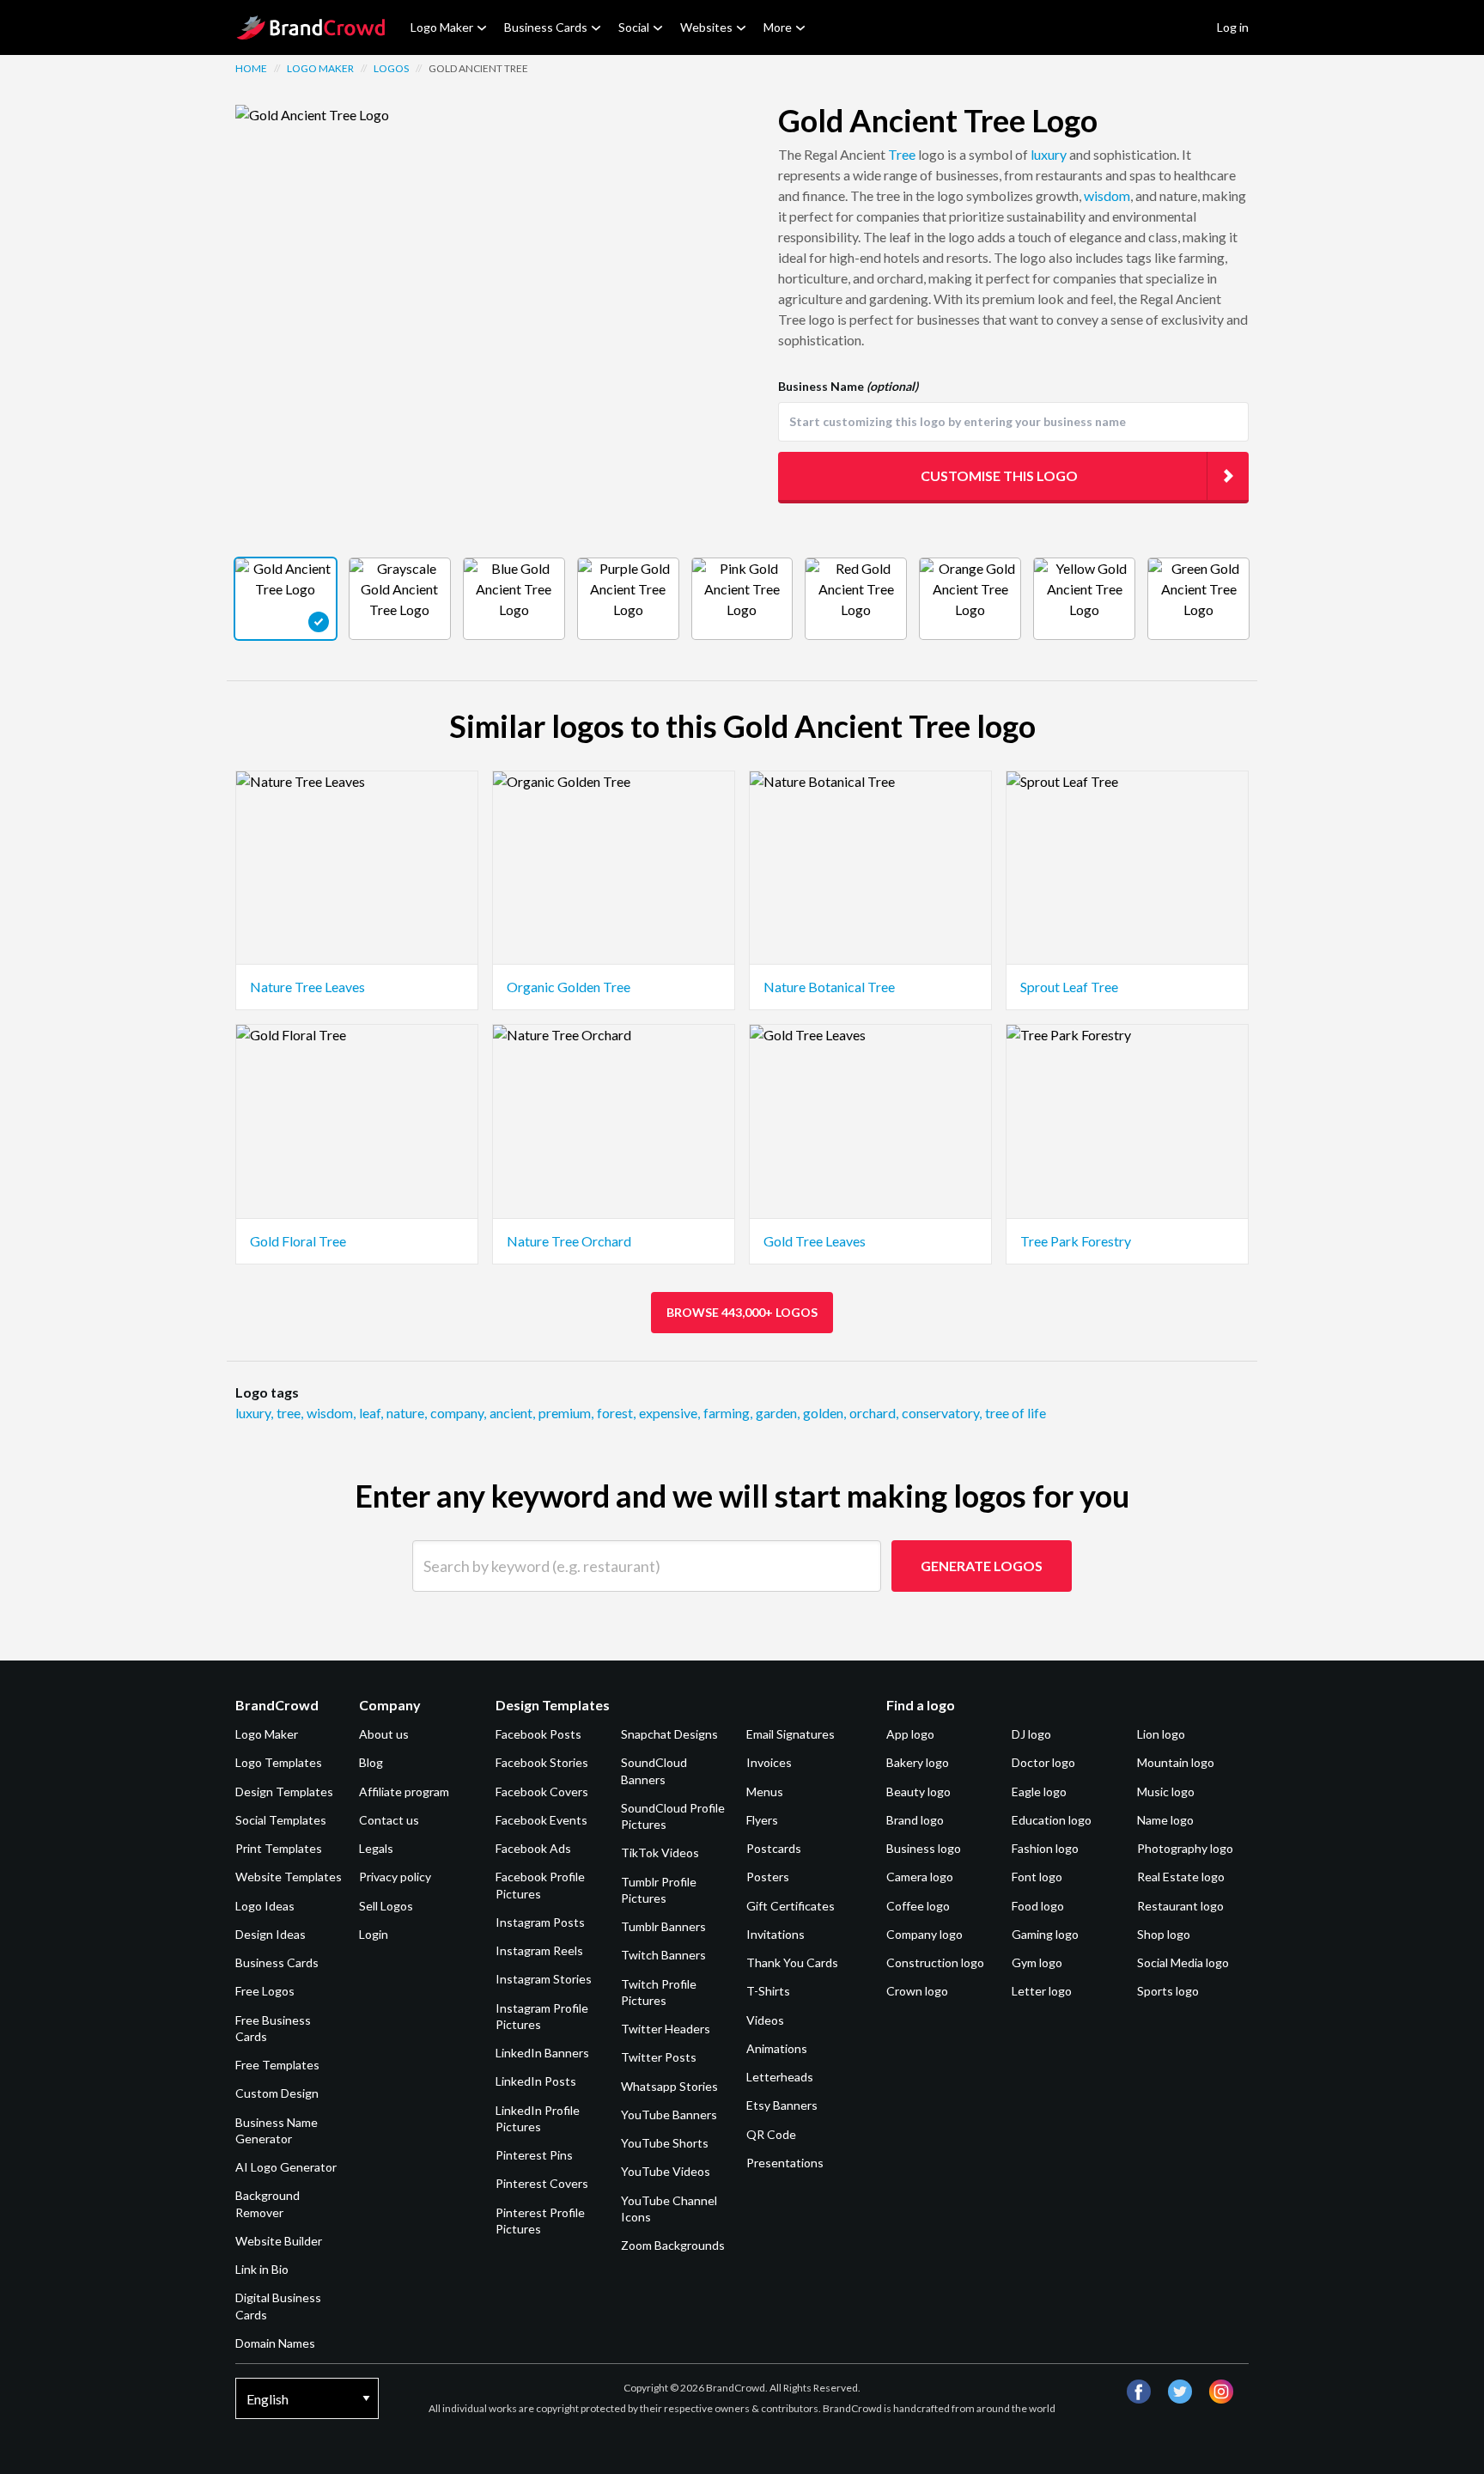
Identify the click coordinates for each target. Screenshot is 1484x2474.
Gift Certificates (791, 1906)
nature (407, 1413)
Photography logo (1185, 1848)
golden (824, 1413)
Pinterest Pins (534, 2155)
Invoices (769, 1762)
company (458, 1413)
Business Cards (546, 27)
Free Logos (265, 1991)
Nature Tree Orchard (569, 1241)
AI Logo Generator (286, 2167)
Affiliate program (404, 1792)
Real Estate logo (1181, 1877)
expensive (669, 1413)
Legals (376, 1848)
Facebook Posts (538, 1734)
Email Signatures (791, 1734)
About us (384, 1734)
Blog (371, 1762)
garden (778, 1413)
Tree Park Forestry (1076, 1241)
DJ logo (1031, 1734)
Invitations (775, 1934)
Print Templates (279, 1848)
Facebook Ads (533, 1848)
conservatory (942, 1413)
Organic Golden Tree (569, 987)
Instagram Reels (539, 1950)
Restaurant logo (1180, 1906)
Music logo (1166, 1792)
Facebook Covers (542, 1792)
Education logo (1052, 1820)
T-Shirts (768, 1991)
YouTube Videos (666, 2171)
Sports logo (1168, 1991)
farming (728, 1413)
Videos (765, 2020)
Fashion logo (1045, 1848)
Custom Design (277, 2093)
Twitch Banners (663, 1955)
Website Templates (289, 1877)
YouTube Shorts (665, 2143)
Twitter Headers (666, 2029)
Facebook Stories (542, 1762)
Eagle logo (1039, 1792)
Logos (391, 68)
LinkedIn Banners (542, 2053)
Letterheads (780, 2077)
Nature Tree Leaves (307, 987)
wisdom (1107, 195)
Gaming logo (1045, 1934)
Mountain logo (1176, 1762)
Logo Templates (279, 1762)
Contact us (389, 1820)
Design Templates (284, 1792)
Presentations (785, 2163)
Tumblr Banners (663, 1926)
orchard (874, 1413)
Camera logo (920, 1877)
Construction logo (935, 1962)
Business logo (924, 1848)
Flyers (762, 1820)
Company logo (924, 1934)
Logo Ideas (265, 1906)
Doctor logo (1043, 1762)
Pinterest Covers (542, 2183)
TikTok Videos (660, 1852)
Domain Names (275, 2343)
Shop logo (1164, 1934)
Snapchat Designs (669, 1734)
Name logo (1165, 1820)
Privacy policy (395, 1877)
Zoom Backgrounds (673, 2245)
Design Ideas (271, 1934)
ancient (512, 1413)
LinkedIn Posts (536, 2081)
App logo (910, 1734)
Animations (777, 2048)
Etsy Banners (782, 2105)
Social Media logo (1183, 1962)
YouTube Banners (669, 2114)
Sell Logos (386, 1906)
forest (616, 1413)
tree (290, 1413)
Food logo (1038, 1906)
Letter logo (1042, 1991)
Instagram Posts (540, 1922)
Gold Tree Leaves (815, 1241)
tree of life (1016, 1413)
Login (374, 1934)
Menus (765, 1792)
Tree (902, 154)
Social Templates (281, 1820)
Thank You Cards (792, 1962)
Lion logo (1161, 1734)
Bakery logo (918, 1762)
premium (566, 1413)
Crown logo (917, 1991)
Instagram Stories (544, 1979)
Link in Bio (262, 2269)
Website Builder (279, 2241)
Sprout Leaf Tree (1069, 987)
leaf (371, 1413)
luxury (1049, 154)
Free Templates (277, 2065)
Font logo (1037, 1877)
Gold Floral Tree (298, 1241)
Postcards (774, 1848)
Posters (768, 1877)
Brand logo (915, 1820)
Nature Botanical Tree (829, 987)
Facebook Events (541, 1820)
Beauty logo (918, 1792)
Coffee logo (918, 1906)
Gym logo (1037, 1962)
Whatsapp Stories (669, 2086)
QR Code (771, 2134)
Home (251, 68)
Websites (706, 27)
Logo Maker (442, 27)
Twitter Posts (659, 2057)
